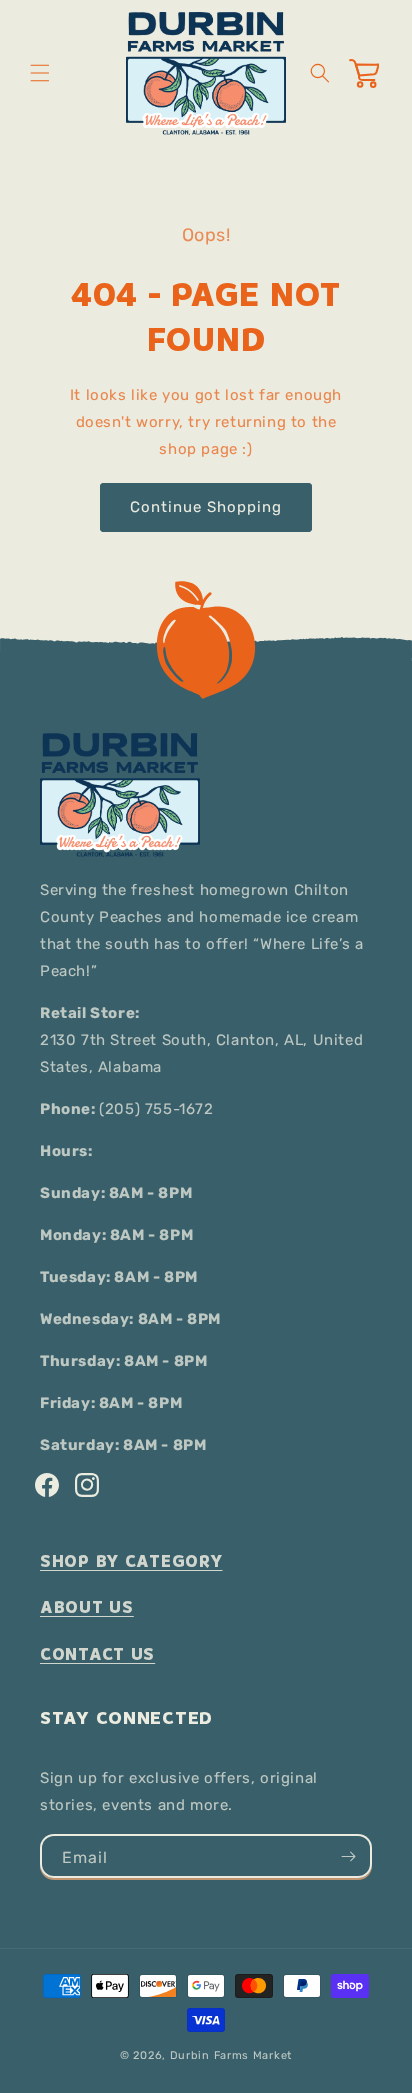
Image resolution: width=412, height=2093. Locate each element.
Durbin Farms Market (231, 2055)
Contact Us (97, 1654)
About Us (87, 1607)
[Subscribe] (348, 1856)
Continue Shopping (206, 507)
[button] (40, 73)
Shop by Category (131, 1561)
